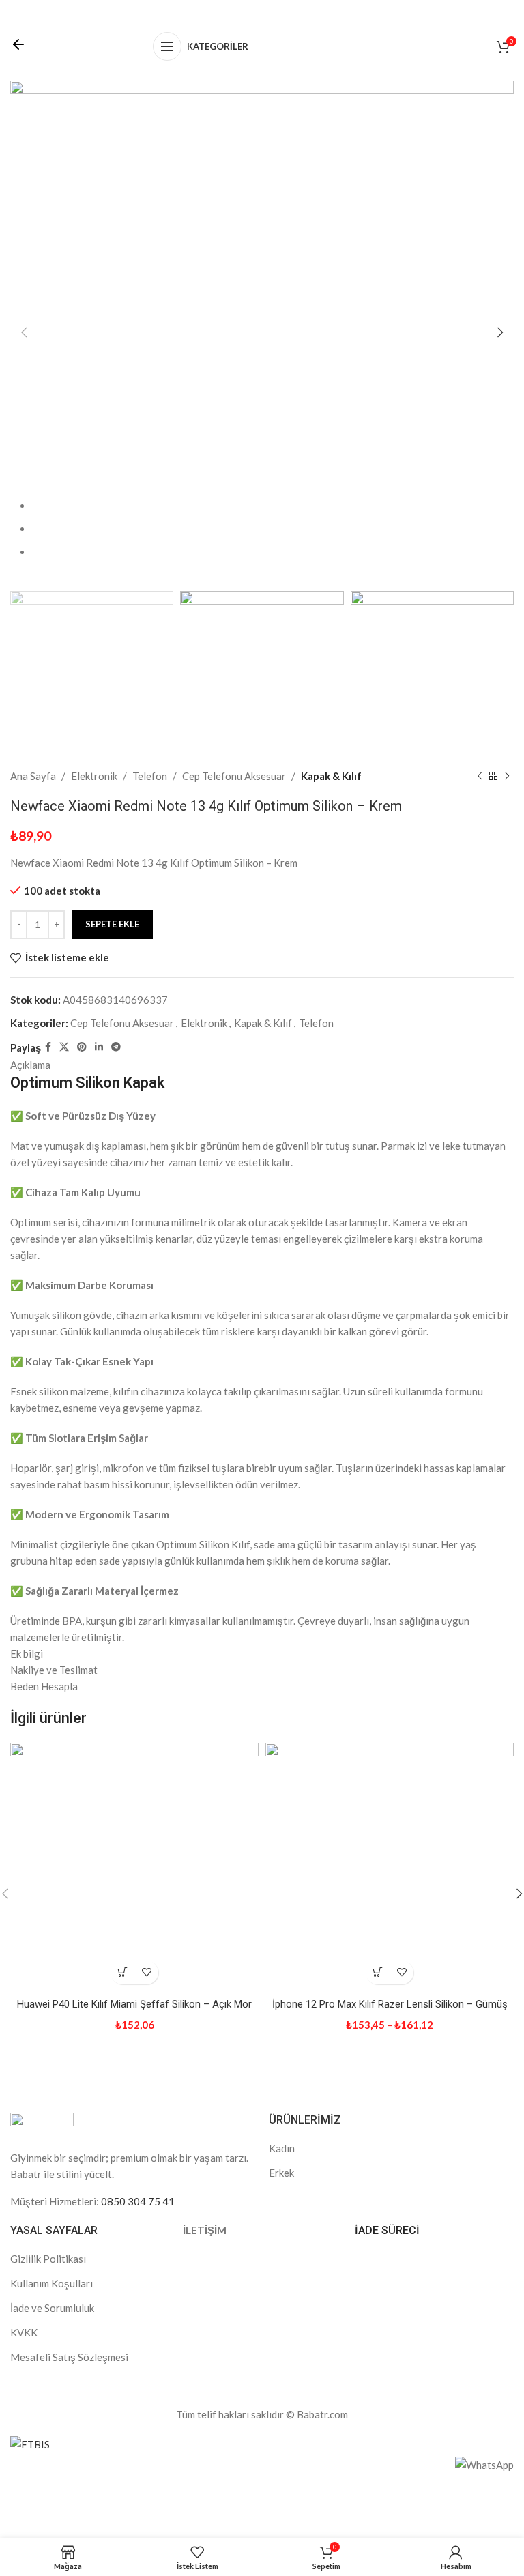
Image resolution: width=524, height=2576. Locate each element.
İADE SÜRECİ (387, 2230)
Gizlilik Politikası (48, 2259)
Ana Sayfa (33, 776)
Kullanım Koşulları (52, 2283)
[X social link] (64, 1047)
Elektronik (94, 776)
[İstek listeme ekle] (146, 1972)
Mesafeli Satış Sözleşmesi (69, 2357)
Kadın (282, 2148)
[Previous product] (480, 776)
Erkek (281, 2173)
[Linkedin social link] (99, 1047)
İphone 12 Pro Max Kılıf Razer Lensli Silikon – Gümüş (390, 2004)
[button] (122, 1972)
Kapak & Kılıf (331, 776)
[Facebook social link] (48, 1047)
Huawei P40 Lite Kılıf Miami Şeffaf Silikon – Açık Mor (134, 2004)
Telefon (150, 776)
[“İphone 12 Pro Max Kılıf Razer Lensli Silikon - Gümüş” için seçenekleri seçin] (378, 1972)
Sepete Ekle (112, 924)
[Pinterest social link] (82, 1047)
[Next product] (507, 776)
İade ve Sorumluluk (52, 2308)
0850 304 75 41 (138, 2201)
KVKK (24, 2332)
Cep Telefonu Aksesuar (234, 776)
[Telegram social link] (116, 1047)
